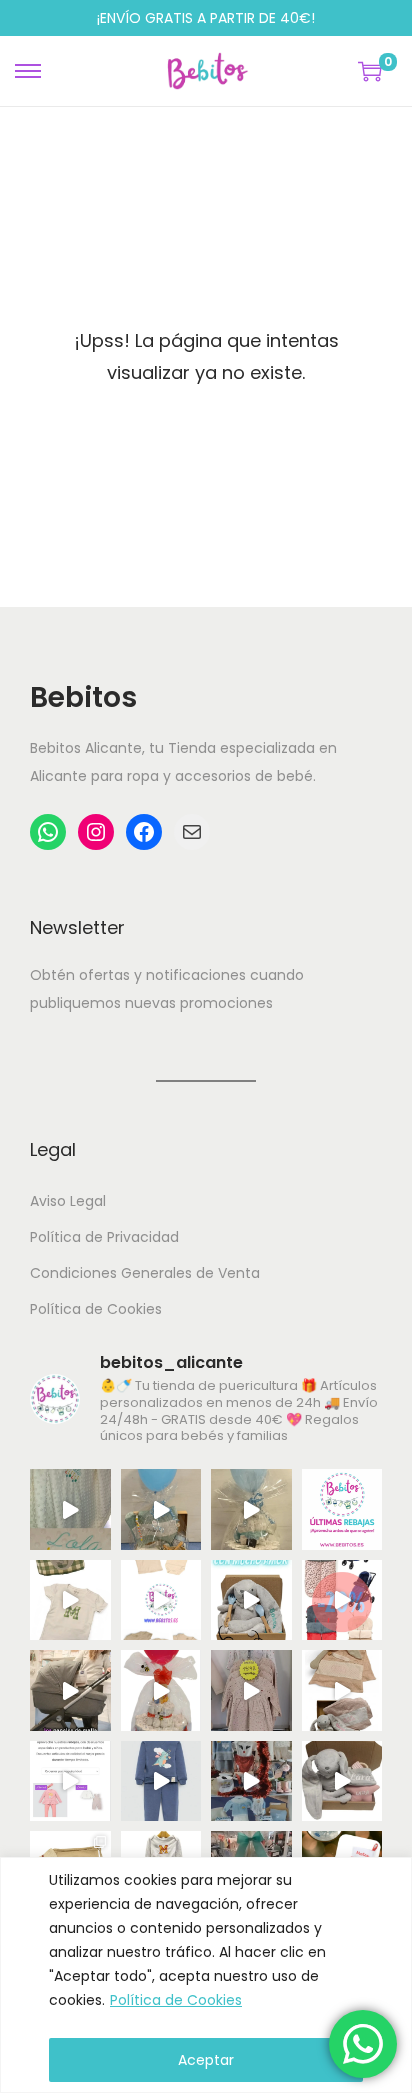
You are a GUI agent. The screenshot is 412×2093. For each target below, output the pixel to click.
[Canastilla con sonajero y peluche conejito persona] (342, 1781)
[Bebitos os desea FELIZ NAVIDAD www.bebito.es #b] (251, 1781)
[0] (370, 71)
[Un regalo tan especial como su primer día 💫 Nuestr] (342, 1690)
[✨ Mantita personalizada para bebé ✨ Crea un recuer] (70, 1509)
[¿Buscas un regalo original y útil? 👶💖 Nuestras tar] (251, 1509)
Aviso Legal (68, 1201)
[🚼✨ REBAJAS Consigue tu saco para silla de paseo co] (342, 1600)
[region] (206, 1975)
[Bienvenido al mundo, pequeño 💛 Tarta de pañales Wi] (161, 1690)
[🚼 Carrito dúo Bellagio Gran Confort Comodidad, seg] (70, 1690)
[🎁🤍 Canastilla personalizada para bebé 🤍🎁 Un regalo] (161, 1509)
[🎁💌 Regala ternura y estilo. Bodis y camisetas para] (161, 1600)
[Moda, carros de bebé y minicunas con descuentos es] (251, 1690)
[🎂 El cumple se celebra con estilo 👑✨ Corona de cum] (70, 1600)
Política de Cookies (176, 2000)
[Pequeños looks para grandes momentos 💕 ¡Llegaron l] (161, 1781)
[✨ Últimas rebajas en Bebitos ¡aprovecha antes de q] (342, 1509)
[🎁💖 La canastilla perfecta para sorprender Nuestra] (251, 1600)
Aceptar (206, 2060)
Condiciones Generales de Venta (145, 1273)
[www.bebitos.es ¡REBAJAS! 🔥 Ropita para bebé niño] (70, 1781)
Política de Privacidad (104, 1237)
